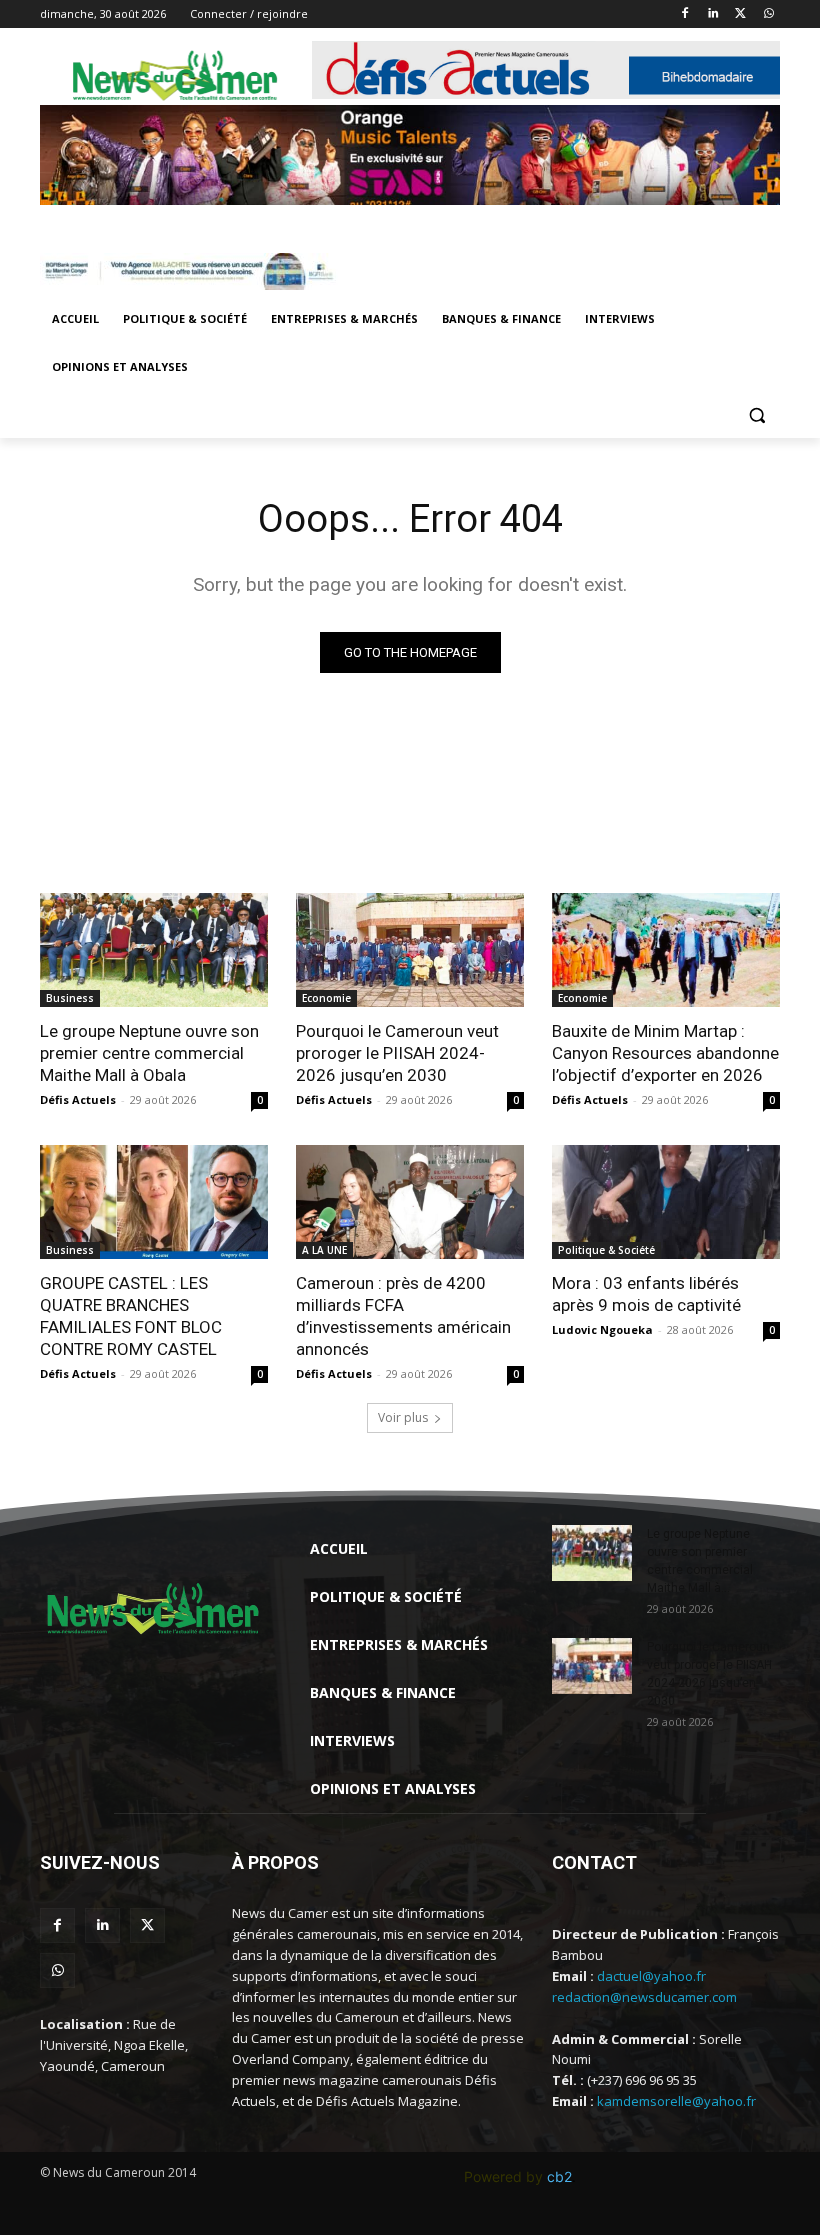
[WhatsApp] (768, 14)
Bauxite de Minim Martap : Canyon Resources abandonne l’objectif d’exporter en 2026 (665, 1053)
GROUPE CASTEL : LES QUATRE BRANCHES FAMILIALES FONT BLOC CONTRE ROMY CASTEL (131, 1316)
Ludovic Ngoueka (602, 1329)
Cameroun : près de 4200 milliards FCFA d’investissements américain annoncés (403, 1316)
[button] (756, 415)
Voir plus (403, 1417)
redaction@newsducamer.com (644, 1997)
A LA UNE (324, 1250)
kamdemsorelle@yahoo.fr (676, 2101)
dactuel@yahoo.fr (651, 1976)
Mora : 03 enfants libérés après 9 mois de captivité (646, 1294)
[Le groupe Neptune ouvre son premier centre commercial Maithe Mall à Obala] (154, 950)
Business (70, 998)
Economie (326, 998)
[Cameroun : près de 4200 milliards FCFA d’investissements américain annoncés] (410, 1202)
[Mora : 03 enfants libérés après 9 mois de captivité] (666, 1202)
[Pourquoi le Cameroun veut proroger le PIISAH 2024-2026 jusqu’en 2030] (410, 950)
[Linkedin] (713, 14)
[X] (740, 14)
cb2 (559, 2176)
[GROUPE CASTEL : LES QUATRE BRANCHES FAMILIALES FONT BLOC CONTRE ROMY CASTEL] (154, 1202)
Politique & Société (606, 1250)
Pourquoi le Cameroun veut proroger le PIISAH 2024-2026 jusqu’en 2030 (397, 1053)
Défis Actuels (78, 1099)
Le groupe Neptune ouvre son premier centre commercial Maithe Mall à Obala (149, 1053)
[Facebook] (685, 14)
